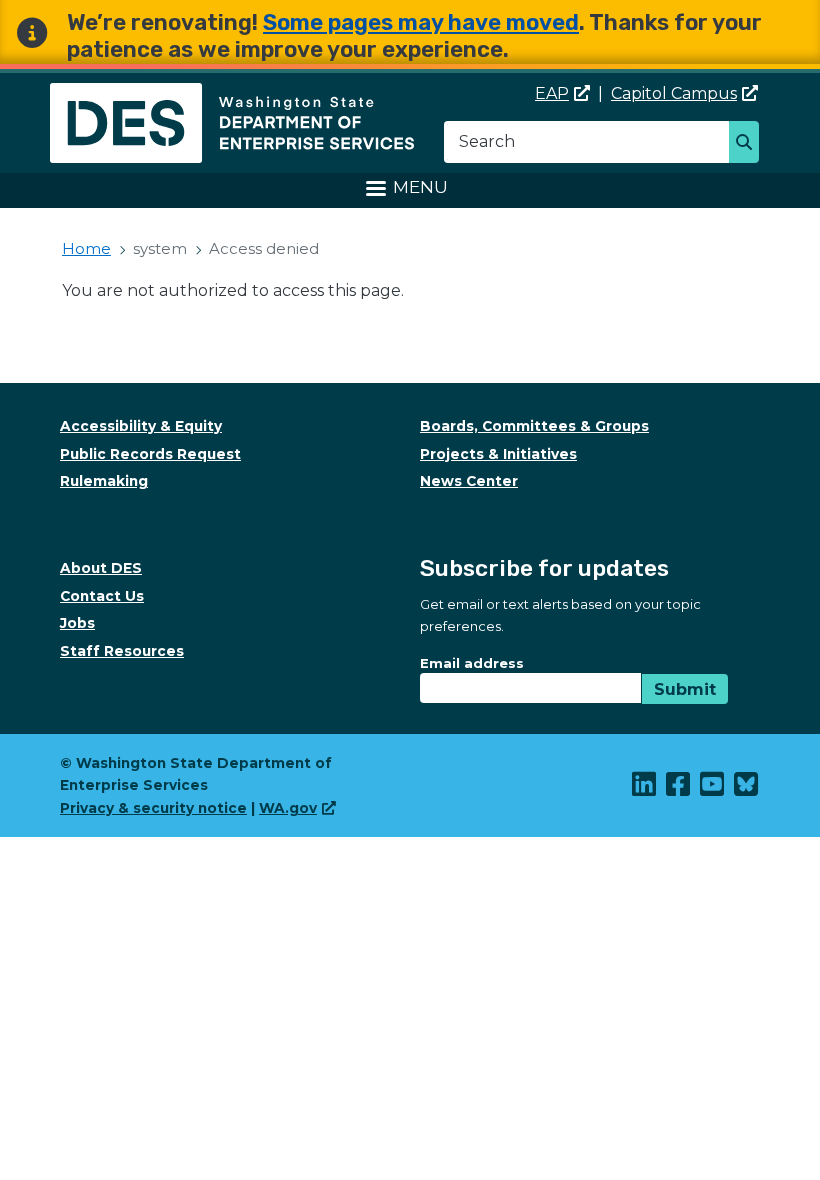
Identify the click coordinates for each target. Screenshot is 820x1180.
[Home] (232, 94)
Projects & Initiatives (498, 454)
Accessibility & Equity (141, 426)
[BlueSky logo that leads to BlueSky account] (747, 789)
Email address (472, 663)
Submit (685, 689)
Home (86, 248)
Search (749, 144)
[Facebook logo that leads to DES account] (679, 789)
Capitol (674, 93)
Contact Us (102, 596)
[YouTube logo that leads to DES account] (713, 789)
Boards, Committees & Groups (534, 426)
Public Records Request (150, 454)
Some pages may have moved (421, 22)
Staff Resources (122, 651)
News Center (469, 481)
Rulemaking (104, 481)
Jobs (77, 623)
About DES (101, 568)
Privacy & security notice (153, 808)
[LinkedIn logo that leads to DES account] (645, 789)
